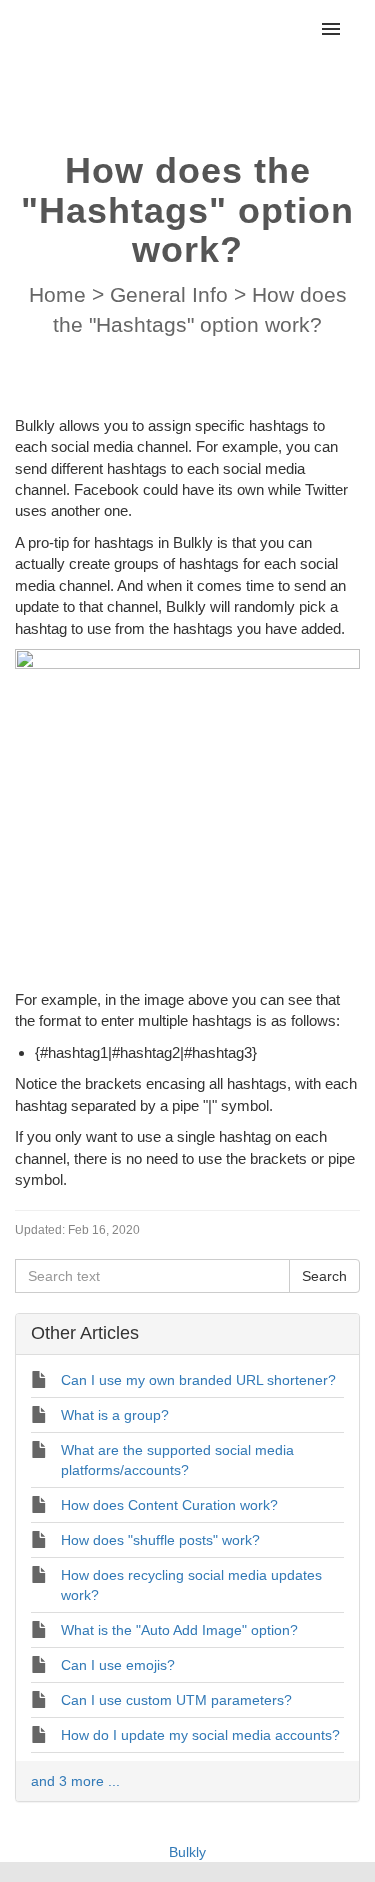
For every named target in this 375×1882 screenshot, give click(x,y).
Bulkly (187, 1852)
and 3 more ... (75, 1781)
